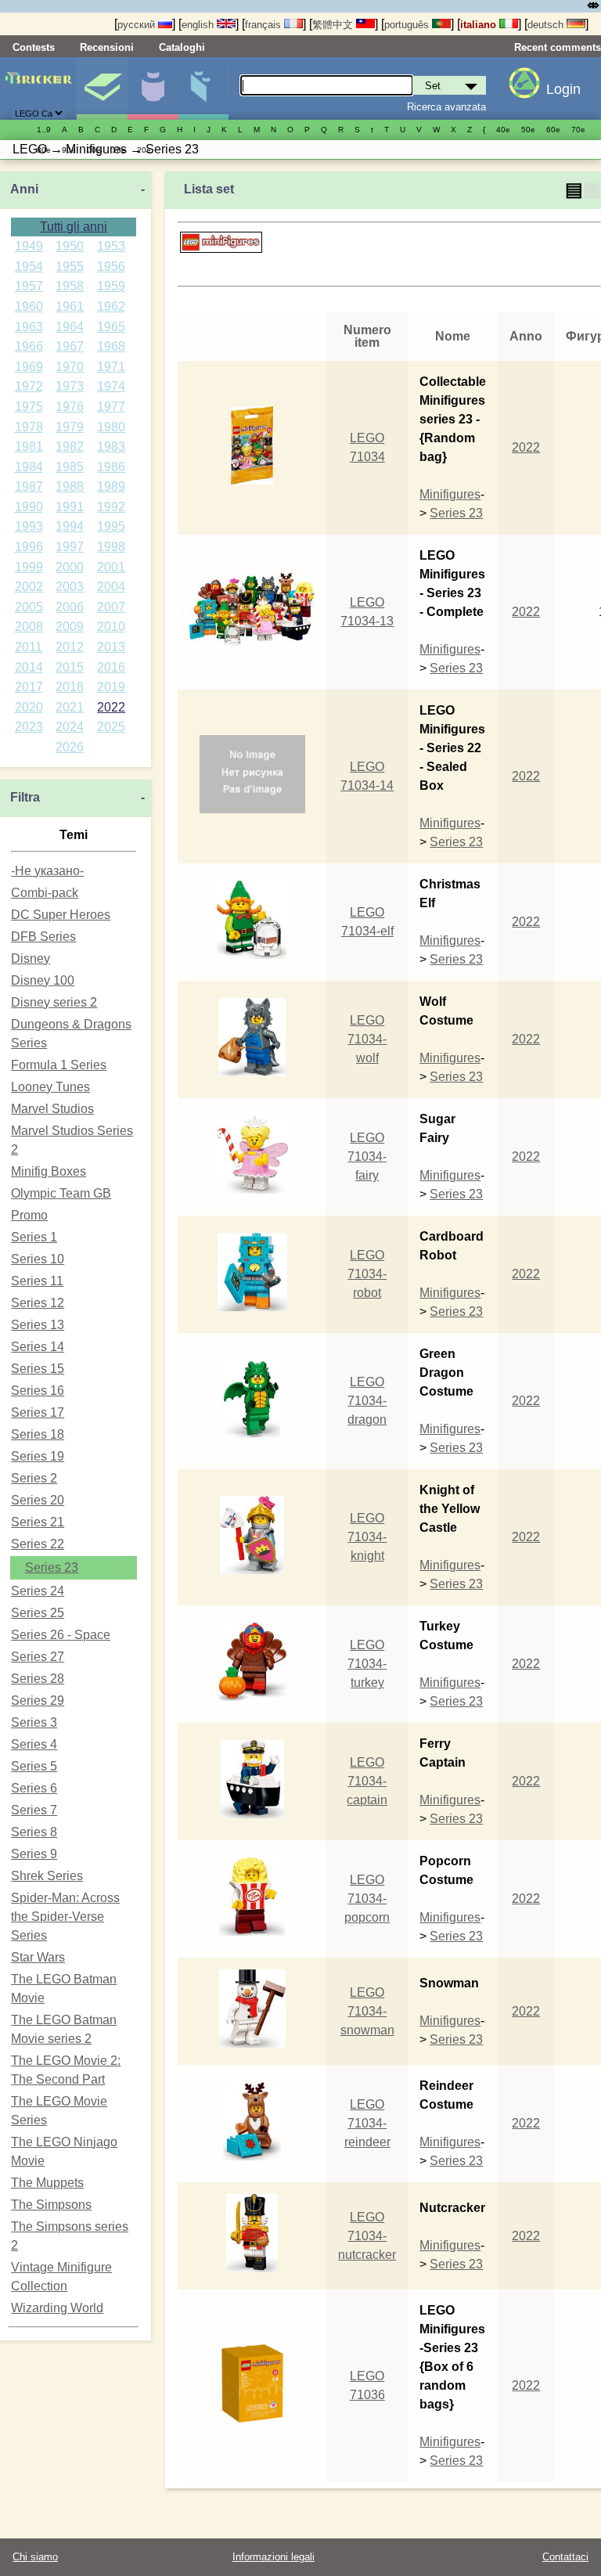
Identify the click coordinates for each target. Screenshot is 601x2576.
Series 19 (38, 1456)
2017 (29, 687)
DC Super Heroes (61, 915)
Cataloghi (182, 47)
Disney (31, 958)
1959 (111, 286)
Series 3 (34, 1722)
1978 (29, 427)
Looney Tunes (50, 1087)
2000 (70, 567)
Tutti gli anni (74, 227)
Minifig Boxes (49, 1171)
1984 (29, 467)
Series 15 (38, 1369)
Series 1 (34, 1237)
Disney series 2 (54, 1002)
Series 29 (38, 1701)
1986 (111, 467)
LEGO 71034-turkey (367, 1664)
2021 (70, 707)
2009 (70, 627)
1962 (111, 306)
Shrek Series (47, 1876)
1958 (70, 286)
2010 (111, 627)
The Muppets (47, 2183)
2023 (29, 727)
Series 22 (38, 1544)
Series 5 (34, 1766)
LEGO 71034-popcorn (367, 1899)
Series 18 (38, 1434)
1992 (111, 507)
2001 (111, 567)
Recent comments (558, 47)
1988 (70, 486)
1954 (29, 267)
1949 (29, 246)
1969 (29, 367)
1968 (111, 346)
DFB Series (43, 937)
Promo (29, 1215)
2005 (29, 607)
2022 (111, 707)
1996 (29, 547)
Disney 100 (43, 980)
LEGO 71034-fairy (367, 1156)
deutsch (547, 25)
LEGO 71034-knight (367, 1537)
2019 (111, 687)
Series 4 (34, 1744)
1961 (70, 306)
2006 (70, 607)
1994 (70, 526)
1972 (29, 386)
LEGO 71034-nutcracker (367, 2236)
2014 (29, 667)
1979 (70, 427)
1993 (29, 526)
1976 (70, 407)
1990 (29, 507)
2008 (29, 627)
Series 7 (34, 1810)
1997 (70, 547)
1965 (111, 327)
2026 (70, 747)
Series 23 (52, 1567)
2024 (70, 727)
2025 (111, 727)
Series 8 (34, 1832)
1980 (111, 427)
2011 (29, 647)
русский (138, 25)
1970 (70, 367)
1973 (70, 386)
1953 (111, 246)
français (265, 25)
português (408, 25)
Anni (24, 189)
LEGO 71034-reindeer (367, 2123)
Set (102, 88)
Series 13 (38, 1325)
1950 (70, 246)
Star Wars (38, 1957)
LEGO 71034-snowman (367, 2011)
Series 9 (34, 1854)
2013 (111, 647)
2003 (70, 587)
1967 (70, 346)
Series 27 (38, 1657)
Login (563, 89)
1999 (29, 567)
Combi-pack (45, 893)
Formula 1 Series (59, 1065)
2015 (70, 667)
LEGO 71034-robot (367, 1274)
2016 (111, 667)
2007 (111, 607)
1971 (111, 367)
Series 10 (38, 1259)
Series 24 (38, 1591)
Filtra (25, 797)
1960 (29, 306)
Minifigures (450, 494)
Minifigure (153, 88)
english (199, 25)
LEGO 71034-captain (367, 1781)
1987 (29, 486)
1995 (111, 526)
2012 (70, 647)
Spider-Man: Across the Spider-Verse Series (65, 1917)
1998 (111, 547)
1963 (29, 327)
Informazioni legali (274, 2557)
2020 (29, 707)
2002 (29, 587)
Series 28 (38, 1679)
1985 (70, 467)
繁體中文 (334, 25)
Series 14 (38, 1347)
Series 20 (38, 1500)
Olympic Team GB (61, 1193)
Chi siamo (35, 2557)
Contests (34, 47)
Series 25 (38, 1613)
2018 (70, 687)
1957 (29, 286)
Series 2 (34, 1478)
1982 (70, 447)
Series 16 (38, 1391)
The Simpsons (51, 2205)
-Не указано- (47, 871)
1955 (70, 267)
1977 (111, 407)
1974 (111, 386)
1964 (70, 327)
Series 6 (34, 1788)
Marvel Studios (52, 1109)
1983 (111, 447)
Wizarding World (57, 2308)
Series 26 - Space (61, 1635)
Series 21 (38, 1522)
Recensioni (107, 47)
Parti (203, 88)
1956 (111, 267)
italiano (480, 25)
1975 (29, 407)
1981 (29, 447)
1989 (111, 486)
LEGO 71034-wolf (367, 1039)
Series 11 (37, 1281)
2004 (111, 587)
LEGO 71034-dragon (367, 1401)
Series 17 (38, 1412)
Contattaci (565, 2557)
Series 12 (38, 1303)
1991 (70, 507)
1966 (29, 346)
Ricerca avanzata (446, 107)
